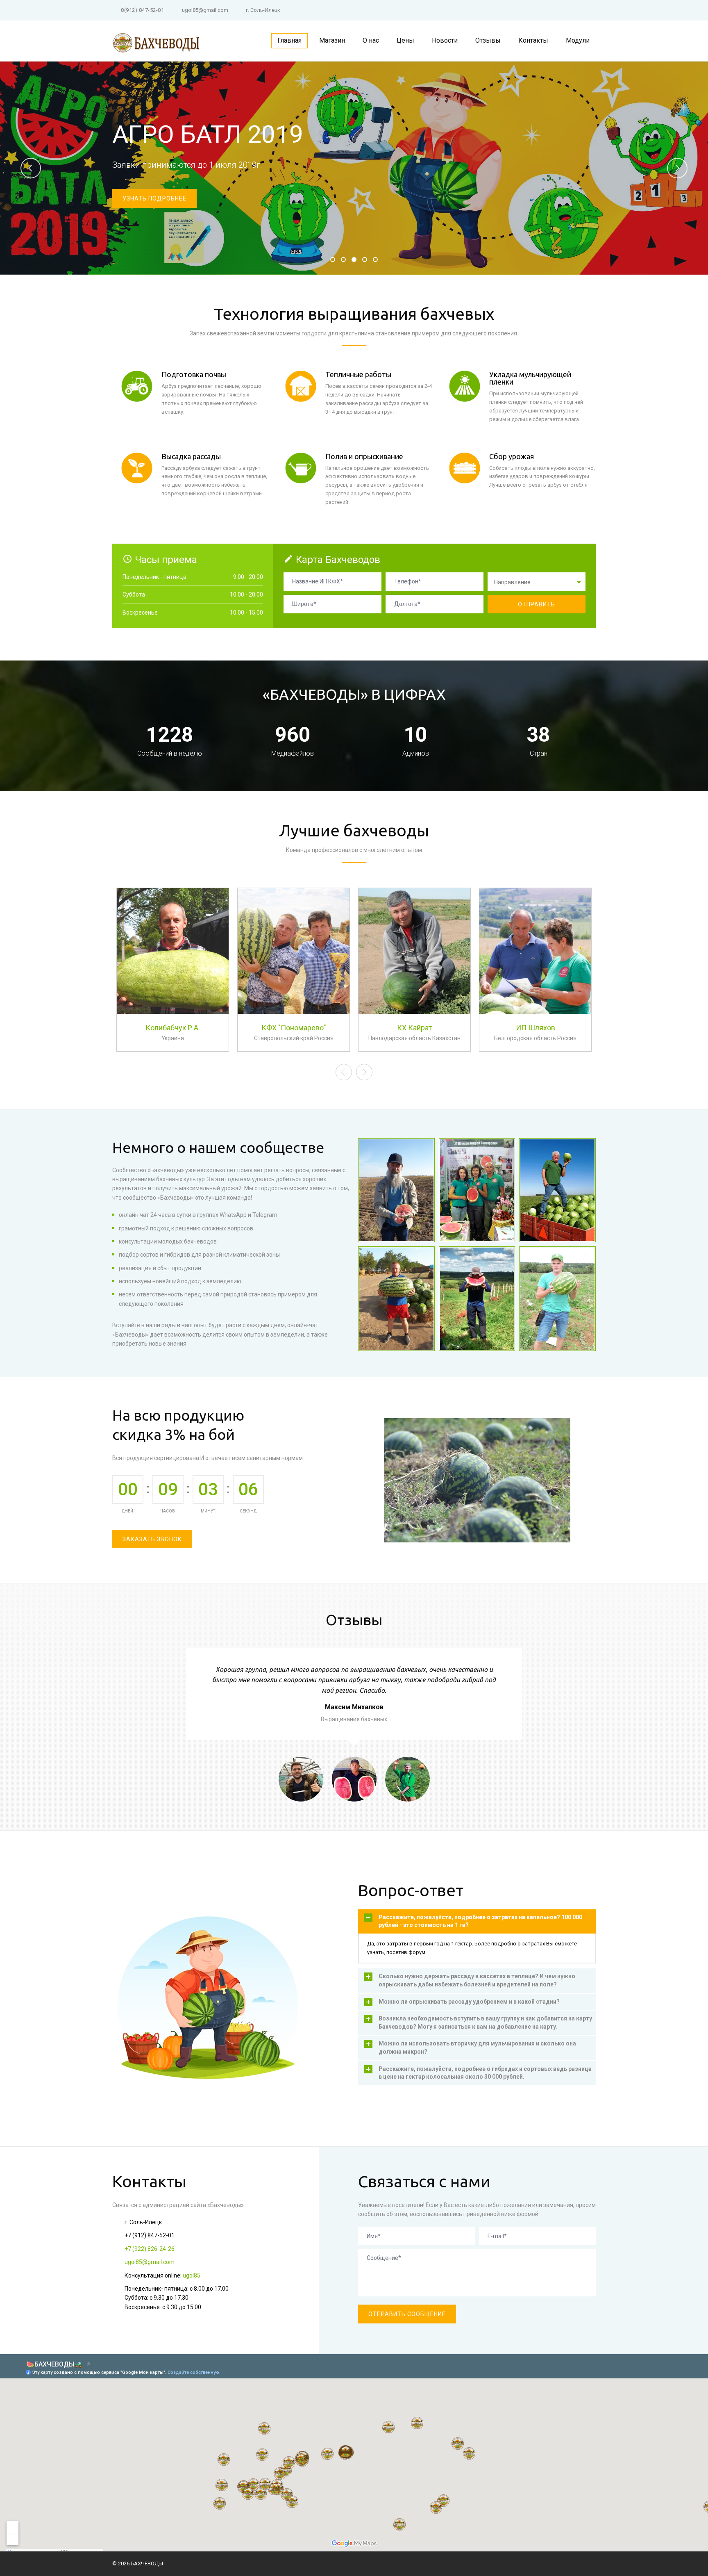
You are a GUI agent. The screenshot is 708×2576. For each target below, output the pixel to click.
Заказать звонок (152, 1539)
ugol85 (192, 2275)
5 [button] (376, 261)
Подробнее (173, 1023)
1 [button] (333, 261)
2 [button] (344, 261)
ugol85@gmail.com (205, 10)
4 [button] (365, 261)
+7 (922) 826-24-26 (150, 2249)
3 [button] (354, 261)
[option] (354, 168)
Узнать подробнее (154, 198)
